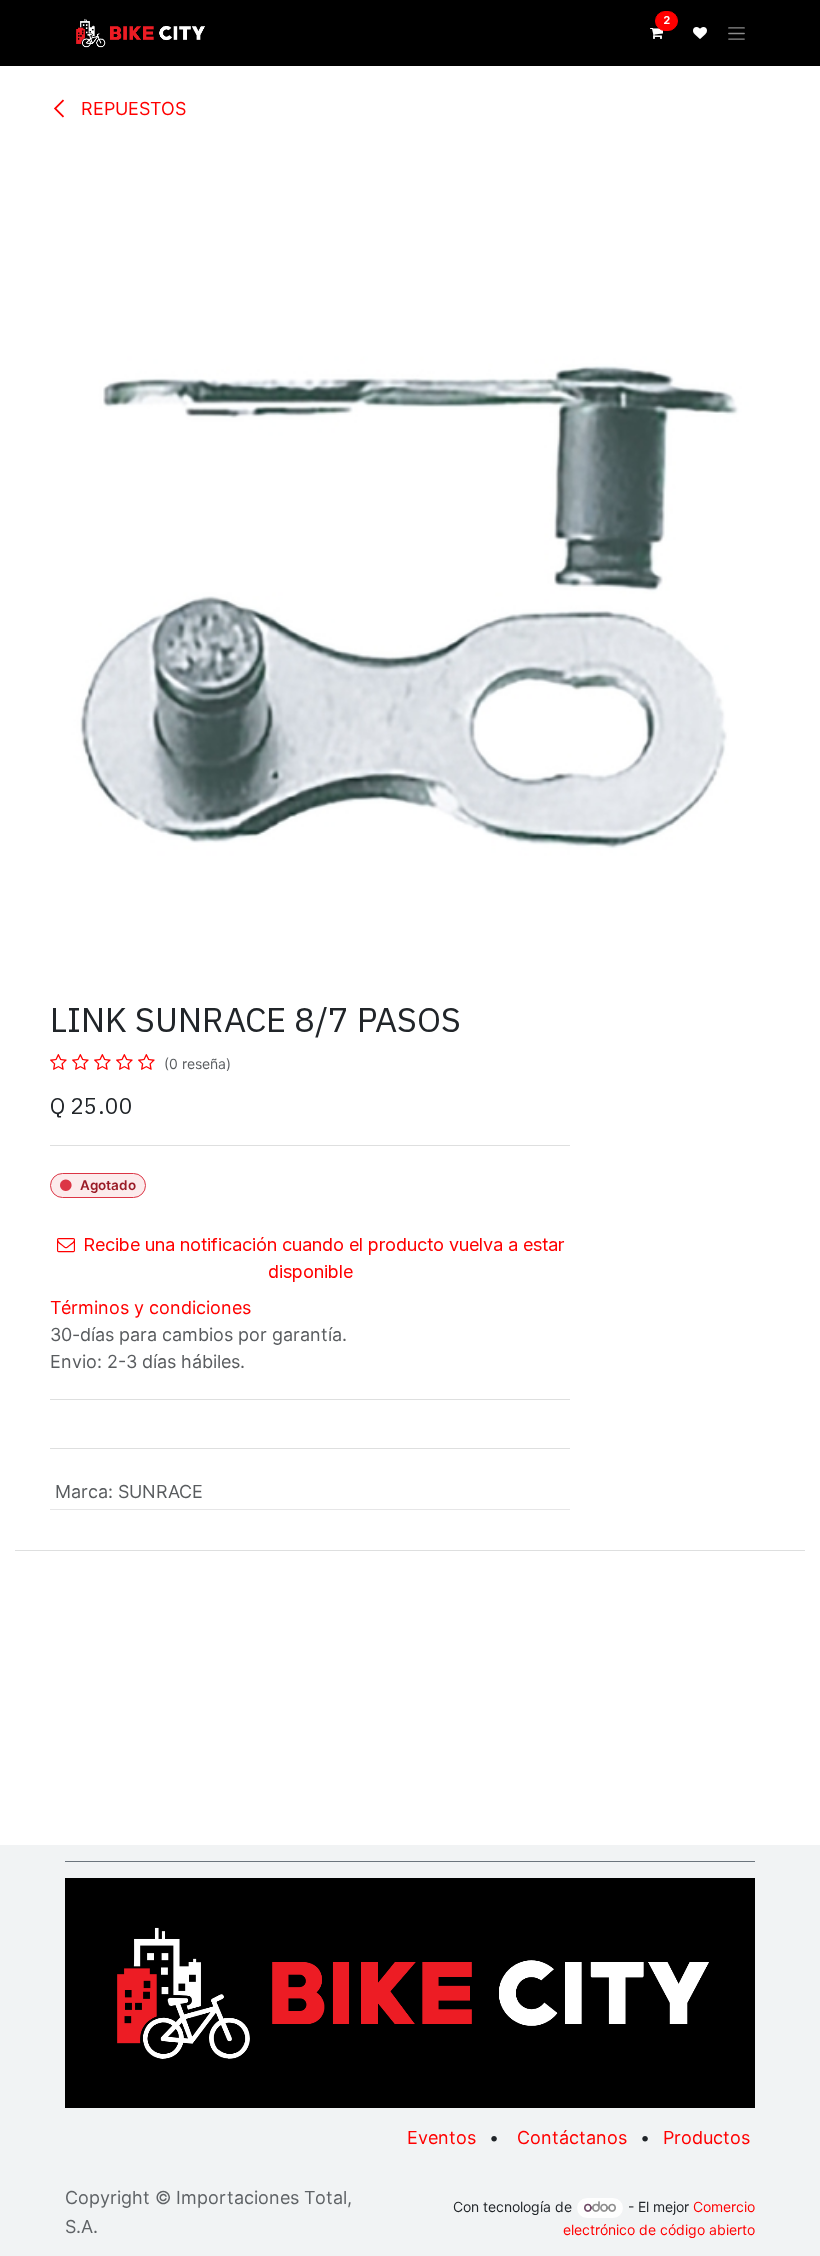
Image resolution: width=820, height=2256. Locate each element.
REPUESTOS (131, 108)
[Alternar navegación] (736, 33)
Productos (706, 2137)
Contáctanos (572, 2137)
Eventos (441, 2137)
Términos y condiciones (150, 1307)
